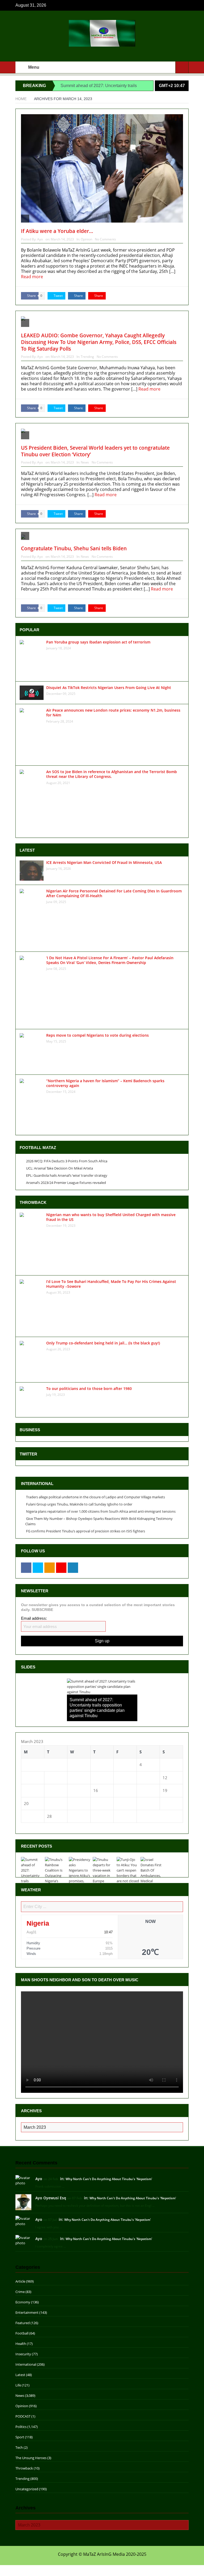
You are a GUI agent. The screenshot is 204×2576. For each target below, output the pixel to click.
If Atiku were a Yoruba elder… (57, 231)
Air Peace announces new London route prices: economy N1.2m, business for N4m (113, 713)
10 (119, 1778)
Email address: (34, 1618)
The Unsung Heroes (31, 2458)
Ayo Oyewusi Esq (51, 2198)
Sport (20, 2437)
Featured (23, 2323)
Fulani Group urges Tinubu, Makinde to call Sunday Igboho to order (79, 1504)
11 (142, 1778)
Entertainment (27, 2312)
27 (26, 1816)
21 (49, 1803)
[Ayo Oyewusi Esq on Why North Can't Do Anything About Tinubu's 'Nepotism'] (23, 2202)
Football (22, 2333)
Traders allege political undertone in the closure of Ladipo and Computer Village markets (95, 1497)
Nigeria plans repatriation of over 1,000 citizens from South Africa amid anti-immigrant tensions (101, 1511)
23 (96, 1803)
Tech (19, 2447)
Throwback (24, 2468)
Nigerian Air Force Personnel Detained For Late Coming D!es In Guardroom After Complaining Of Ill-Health (114, 893)
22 (73, 1803)
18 (142, 1790)
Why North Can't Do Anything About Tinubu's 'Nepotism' (109, 2179)
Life (18, 2385)
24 (119, 1803)
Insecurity (23, 2354)
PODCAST (23, 2416)
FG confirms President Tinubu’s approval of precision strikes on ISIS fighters (86, 1531)
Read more (33, 277)
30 (96, 1816)
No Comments (105, 239)
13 (26, 1790)
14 (49, 1790)
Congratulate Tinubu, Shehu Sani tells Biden (74, 548)
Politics (21, 2427)
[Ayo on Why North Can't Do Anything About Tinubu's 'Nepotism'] (23, 2180)
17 (119, 1790)
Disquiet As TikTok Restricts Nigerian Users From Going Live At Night (109, 688)
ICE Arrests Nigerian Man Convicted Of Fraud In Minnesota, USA (104, 862)
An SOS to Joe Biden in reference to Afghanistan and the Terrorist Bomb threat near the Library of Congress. (112, 774)
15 (73, 1790)
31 (119, 1816)
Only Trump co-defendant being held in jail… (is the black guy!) (103, 1343)
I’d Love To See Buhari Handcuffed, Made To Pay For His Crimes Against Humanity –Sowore (111, 1284)
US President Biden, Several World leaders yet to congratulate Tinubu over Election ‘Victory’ (95, 451)
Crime (20, 2292)
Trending (87, 357)
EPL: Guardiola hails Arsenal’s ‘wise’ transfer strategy (67, 1175)
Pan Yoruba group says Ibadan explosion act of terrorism (98, 642)
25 (142, 1803)
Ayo (40, 239)
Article (20, 2281)
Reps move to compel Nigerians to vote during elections (97, 1035)
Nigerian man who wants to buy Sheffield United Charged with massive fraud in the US (111, 1217)
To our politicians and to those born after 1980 (89, 1389)
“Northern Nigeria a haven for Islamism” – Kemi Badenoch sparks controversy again (105, 1083)
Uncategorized (27, 2489)
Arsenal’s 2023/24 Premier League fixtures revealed (66, 1183)
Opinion (86, 239)
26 (165, 1803)
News (85, 462)
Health (21, 2344)
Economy (23, 2302)
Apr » (40, 1826)
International (26, 2364)
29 (73, 1816)
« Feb (26, 1826)
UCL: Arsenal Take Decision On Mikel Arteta (59, 1168)
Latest (20, 2375)
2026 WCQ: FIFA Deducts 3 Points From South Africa (67, 1161)
